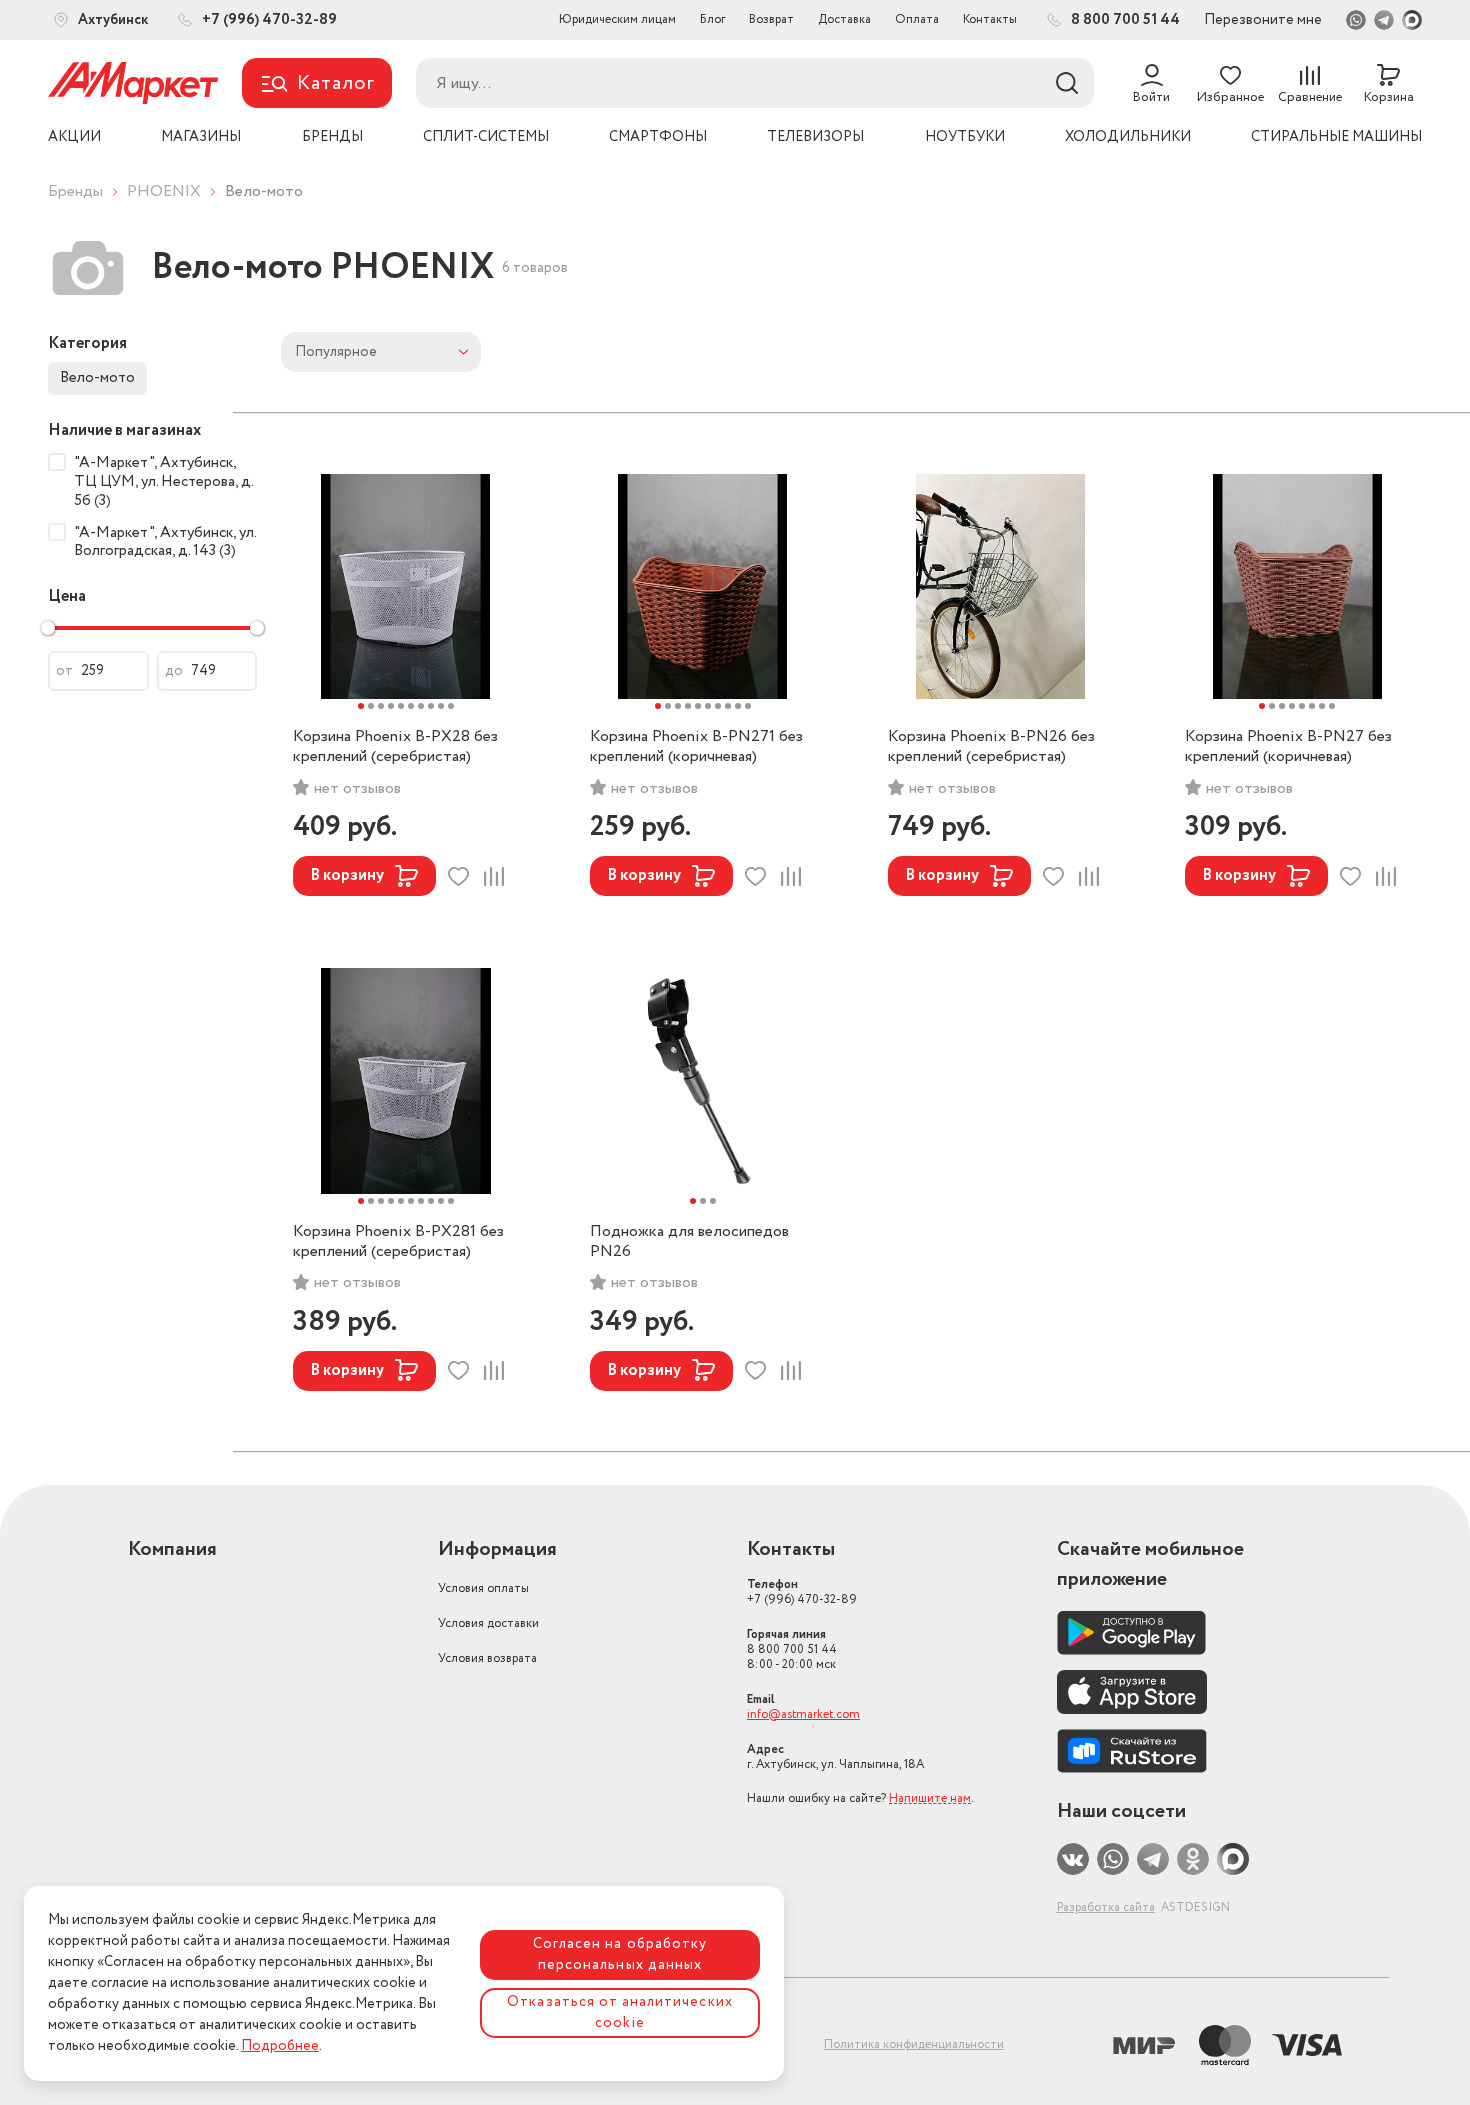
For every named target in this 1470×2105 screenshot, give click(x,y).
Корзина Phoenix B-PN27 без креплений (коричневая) (1288, 747)
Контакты (990, 19)
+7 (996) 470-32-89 (802, 1592)
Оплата (917, 19)
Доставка (844, 19)
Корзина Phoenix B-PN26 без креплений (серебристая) (991, 747)
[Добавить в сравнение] (493, 876)
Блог (712, 19)
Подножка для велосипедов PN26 (689, 1242)
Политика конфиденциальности (914, 2044)
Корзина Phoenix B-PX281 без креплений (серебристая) (398, 1242)
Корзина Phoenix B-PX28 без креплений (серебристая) (395, 747)
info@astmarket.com (803, 1714)
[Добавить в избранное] (458, 876)
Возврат (771, 19)
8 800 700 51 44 (792, 1649)
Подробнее (280, 2046)
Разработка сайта (1106, 1907)
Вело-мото (97, 378)
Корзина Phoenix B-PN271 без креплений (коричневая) (696, 747)
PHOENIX (164, 191)
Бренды (75, 191)
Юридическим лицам (617, 19)
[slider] (48, 628)
